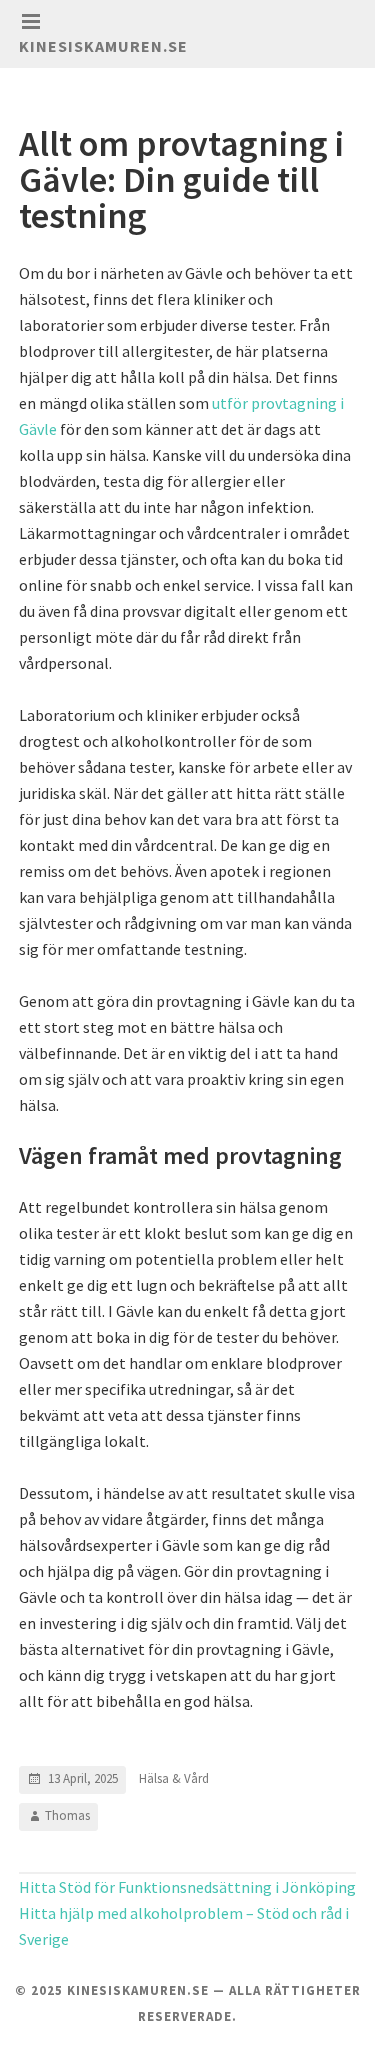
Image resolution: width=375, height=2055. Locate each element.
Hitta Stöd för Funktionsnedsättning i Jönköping (187, 1887)
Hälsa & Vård (174, 1778)
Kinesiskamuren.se (103, 46)
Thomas (67, 1815)
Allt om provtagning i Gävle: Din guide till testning (181, 179)
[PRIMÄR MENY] (31, 22)
